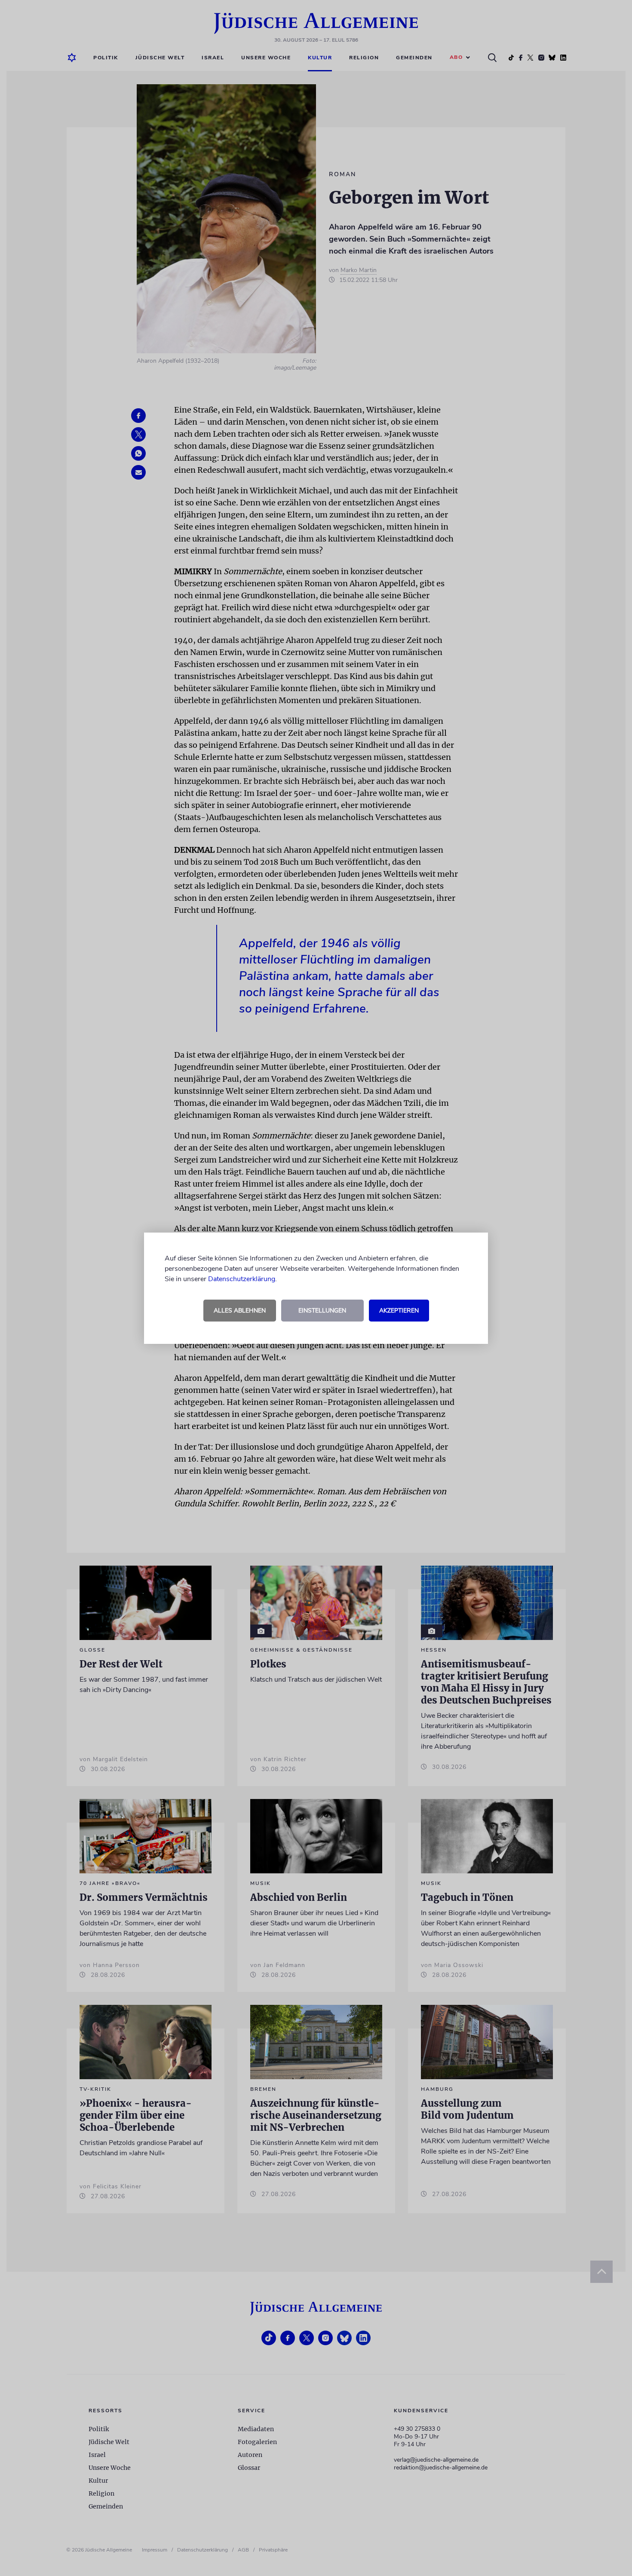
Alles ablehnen (240, 1311)
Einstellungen (322, 1311)
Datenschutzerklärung (242, 1279)
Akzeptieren (399, 1311)
